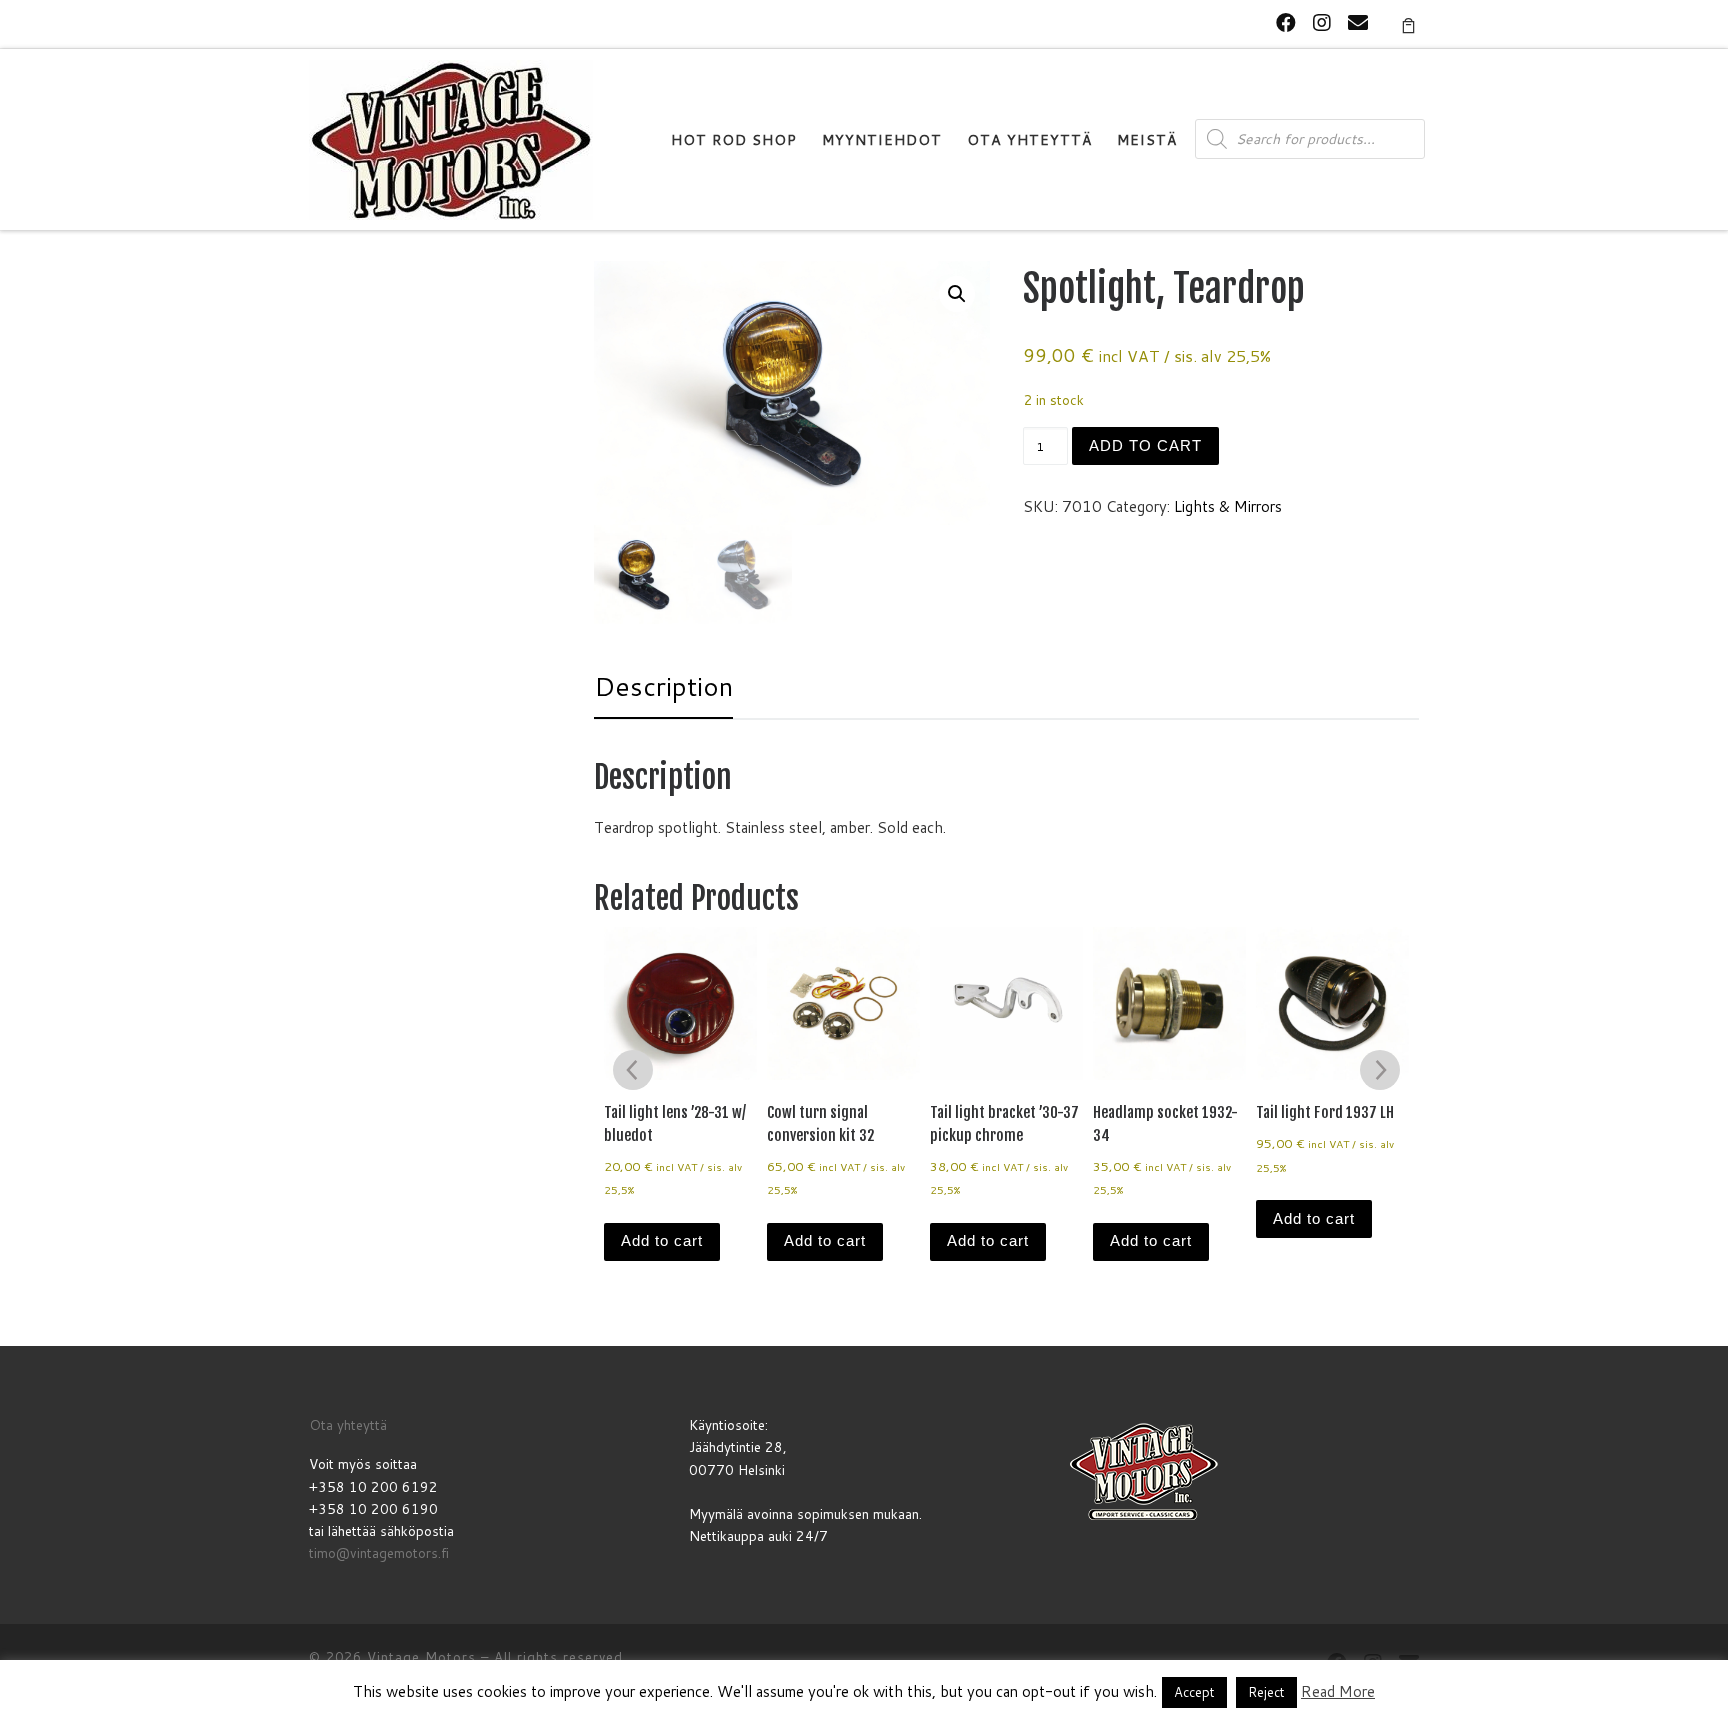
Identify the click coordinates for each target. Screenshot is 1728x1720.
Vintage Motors (421, 1657)
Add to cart (1145, 445)
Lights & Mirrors (1228, 506)
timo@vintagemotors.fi (379, 1552)
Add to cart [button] (662, 1240)
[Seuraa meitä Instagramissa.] (1322, 22)
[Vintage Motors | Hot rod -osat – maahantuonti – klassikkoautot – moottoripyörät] (451, 138)
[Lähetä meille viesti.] (1358, 22)
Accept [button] (1194, 1692)
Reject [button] (1266, 1692)
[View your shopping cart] (1408, 24)
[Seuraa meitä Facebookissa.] (1286, 22)
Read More (1338, 1691)
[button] (957, 294)
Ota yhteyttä (348, 1424)
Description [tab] (663, 686)
